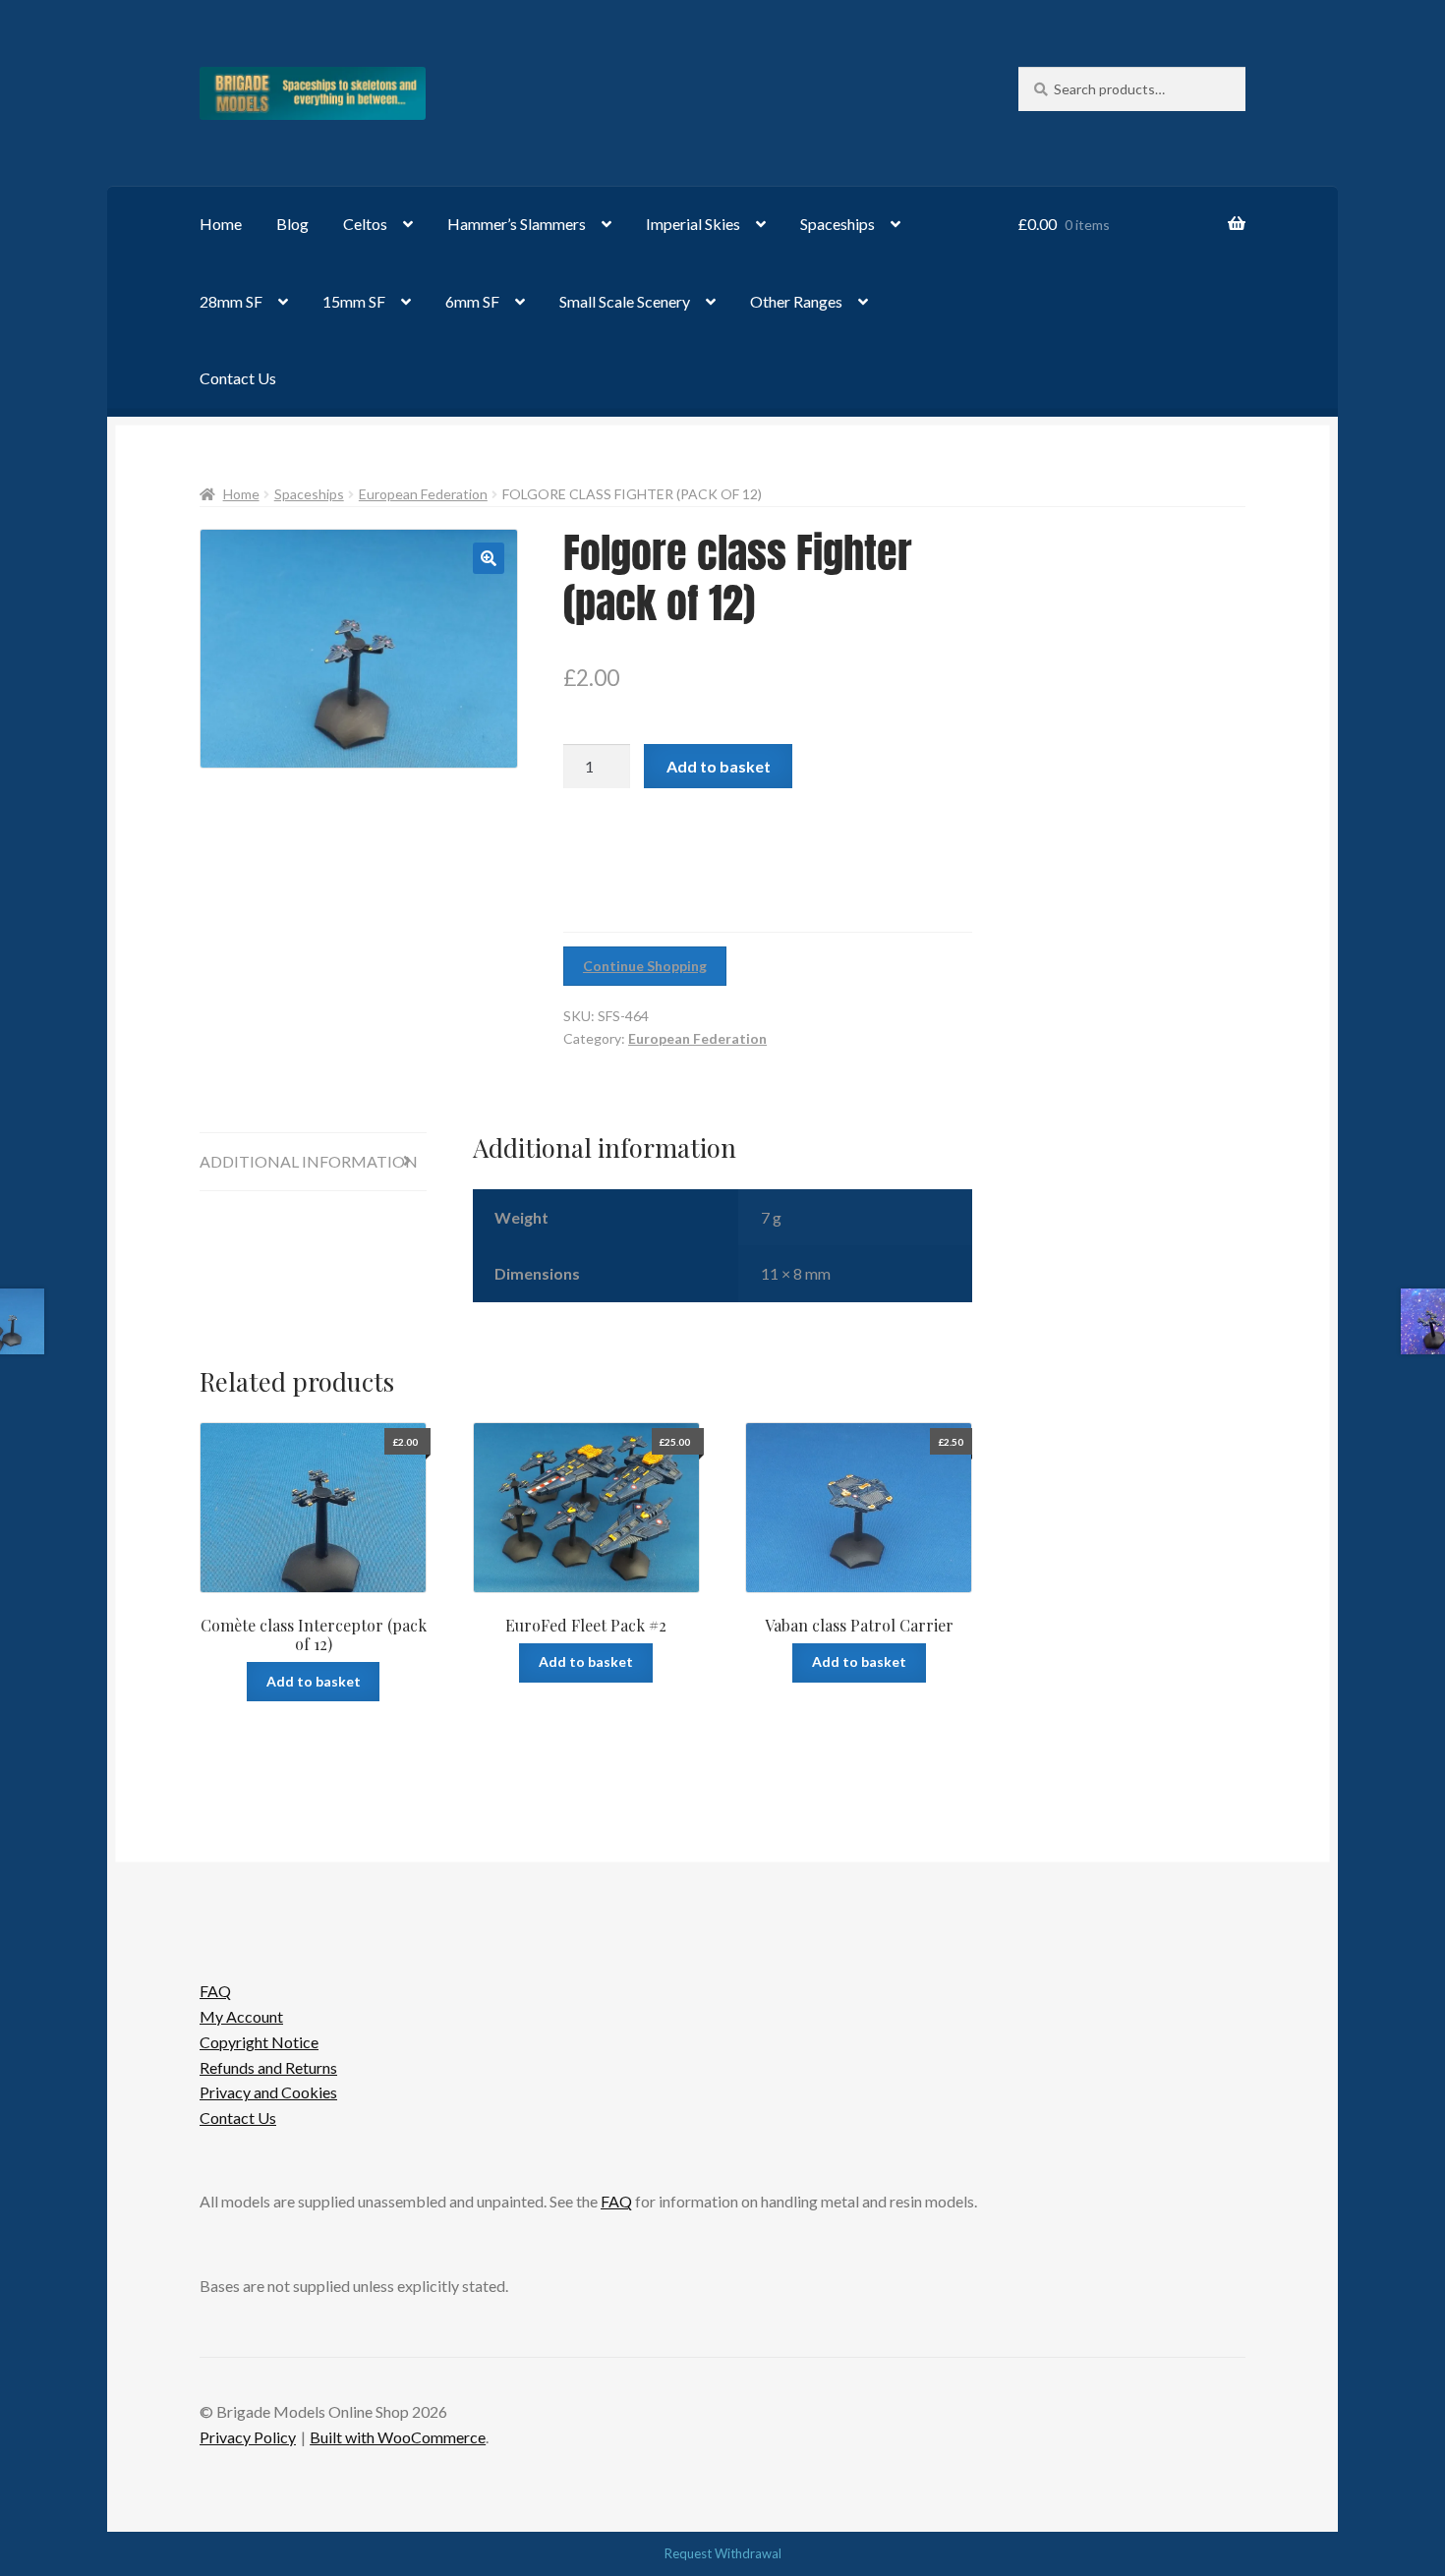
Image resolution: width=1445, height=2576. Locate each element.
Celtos (365, 224)
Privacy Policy (248, 2437)
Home (221, 224)
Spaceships (838, 224)
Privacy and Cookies (268, 2092)
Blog (292, 224)
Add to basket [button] (314, 1681)
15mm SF (354, 301)
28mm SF (231, 301)
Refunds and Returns (268, 2067)
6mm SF (472, 301)
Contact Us (238, 378)
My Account (241, 2016)
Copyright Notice (259, 2042)
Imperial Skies (693, 224)
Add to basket (719, 766)
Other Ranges (796, 301)
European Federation (423, 494)
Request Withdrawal (723, 2553)
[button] (489, 558)
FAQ (215, 1991)
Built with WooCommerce (398, 2437)
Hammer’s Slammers (517, 224)
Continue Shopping (645, 966)
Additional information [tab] (309, 1161)
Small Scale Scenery (625, 301)
